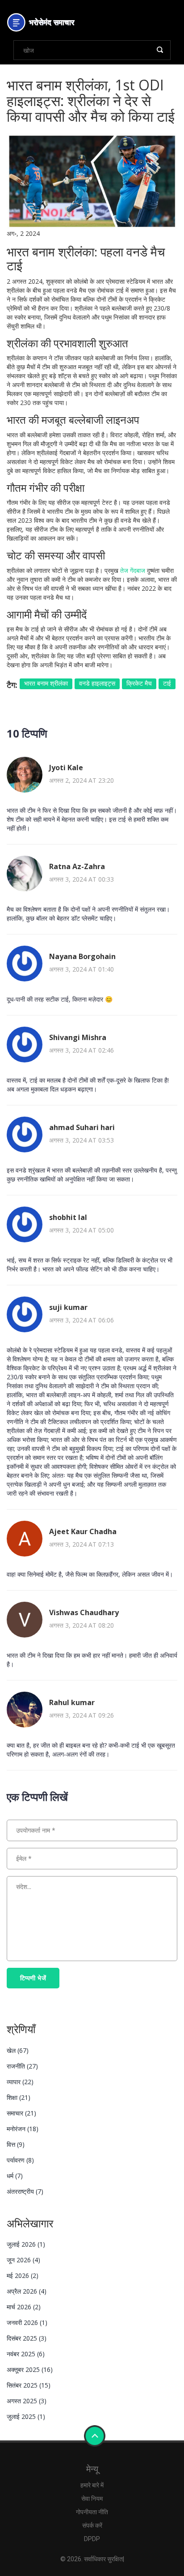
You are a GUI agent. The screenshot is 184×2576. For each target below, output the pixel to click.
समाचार (21, 2113)
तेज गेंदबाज (133, 570)
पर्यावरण (20, 2160)
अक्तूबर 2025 (30, 2369)
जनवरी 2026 (27, 2322)
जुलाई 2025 (26, 2416)
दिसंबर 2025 (27, 2338)
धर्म (15, 2176)
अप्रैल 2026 (27, 2291)
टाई (167, 683)
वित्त (16, 2144)
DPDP (92, 2539)
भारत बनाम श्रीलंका (46, 683)
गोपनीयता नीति (92, 2512)
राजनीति (22, 2066)
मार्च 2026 (24, 2307)
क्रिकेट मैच (139, 683)
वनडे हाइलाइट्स (97, 683)
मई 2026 (23, 2275)
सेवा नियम (92, 2499)
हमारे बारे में (92, 2485)
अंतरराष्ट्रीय (25, 2191)
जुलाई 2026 (26, 2244)
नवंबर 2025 (26, 2354)
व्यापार (20, 2082)
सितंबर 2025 (29, 2385)
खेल (18, 2050)
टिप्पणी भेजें (33, 1978)
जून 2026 (23, 2260)
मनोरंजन (23, 2129)
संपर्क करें (92, 2525)
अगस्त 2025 (27, 2401)
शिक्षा (19, 2097)
